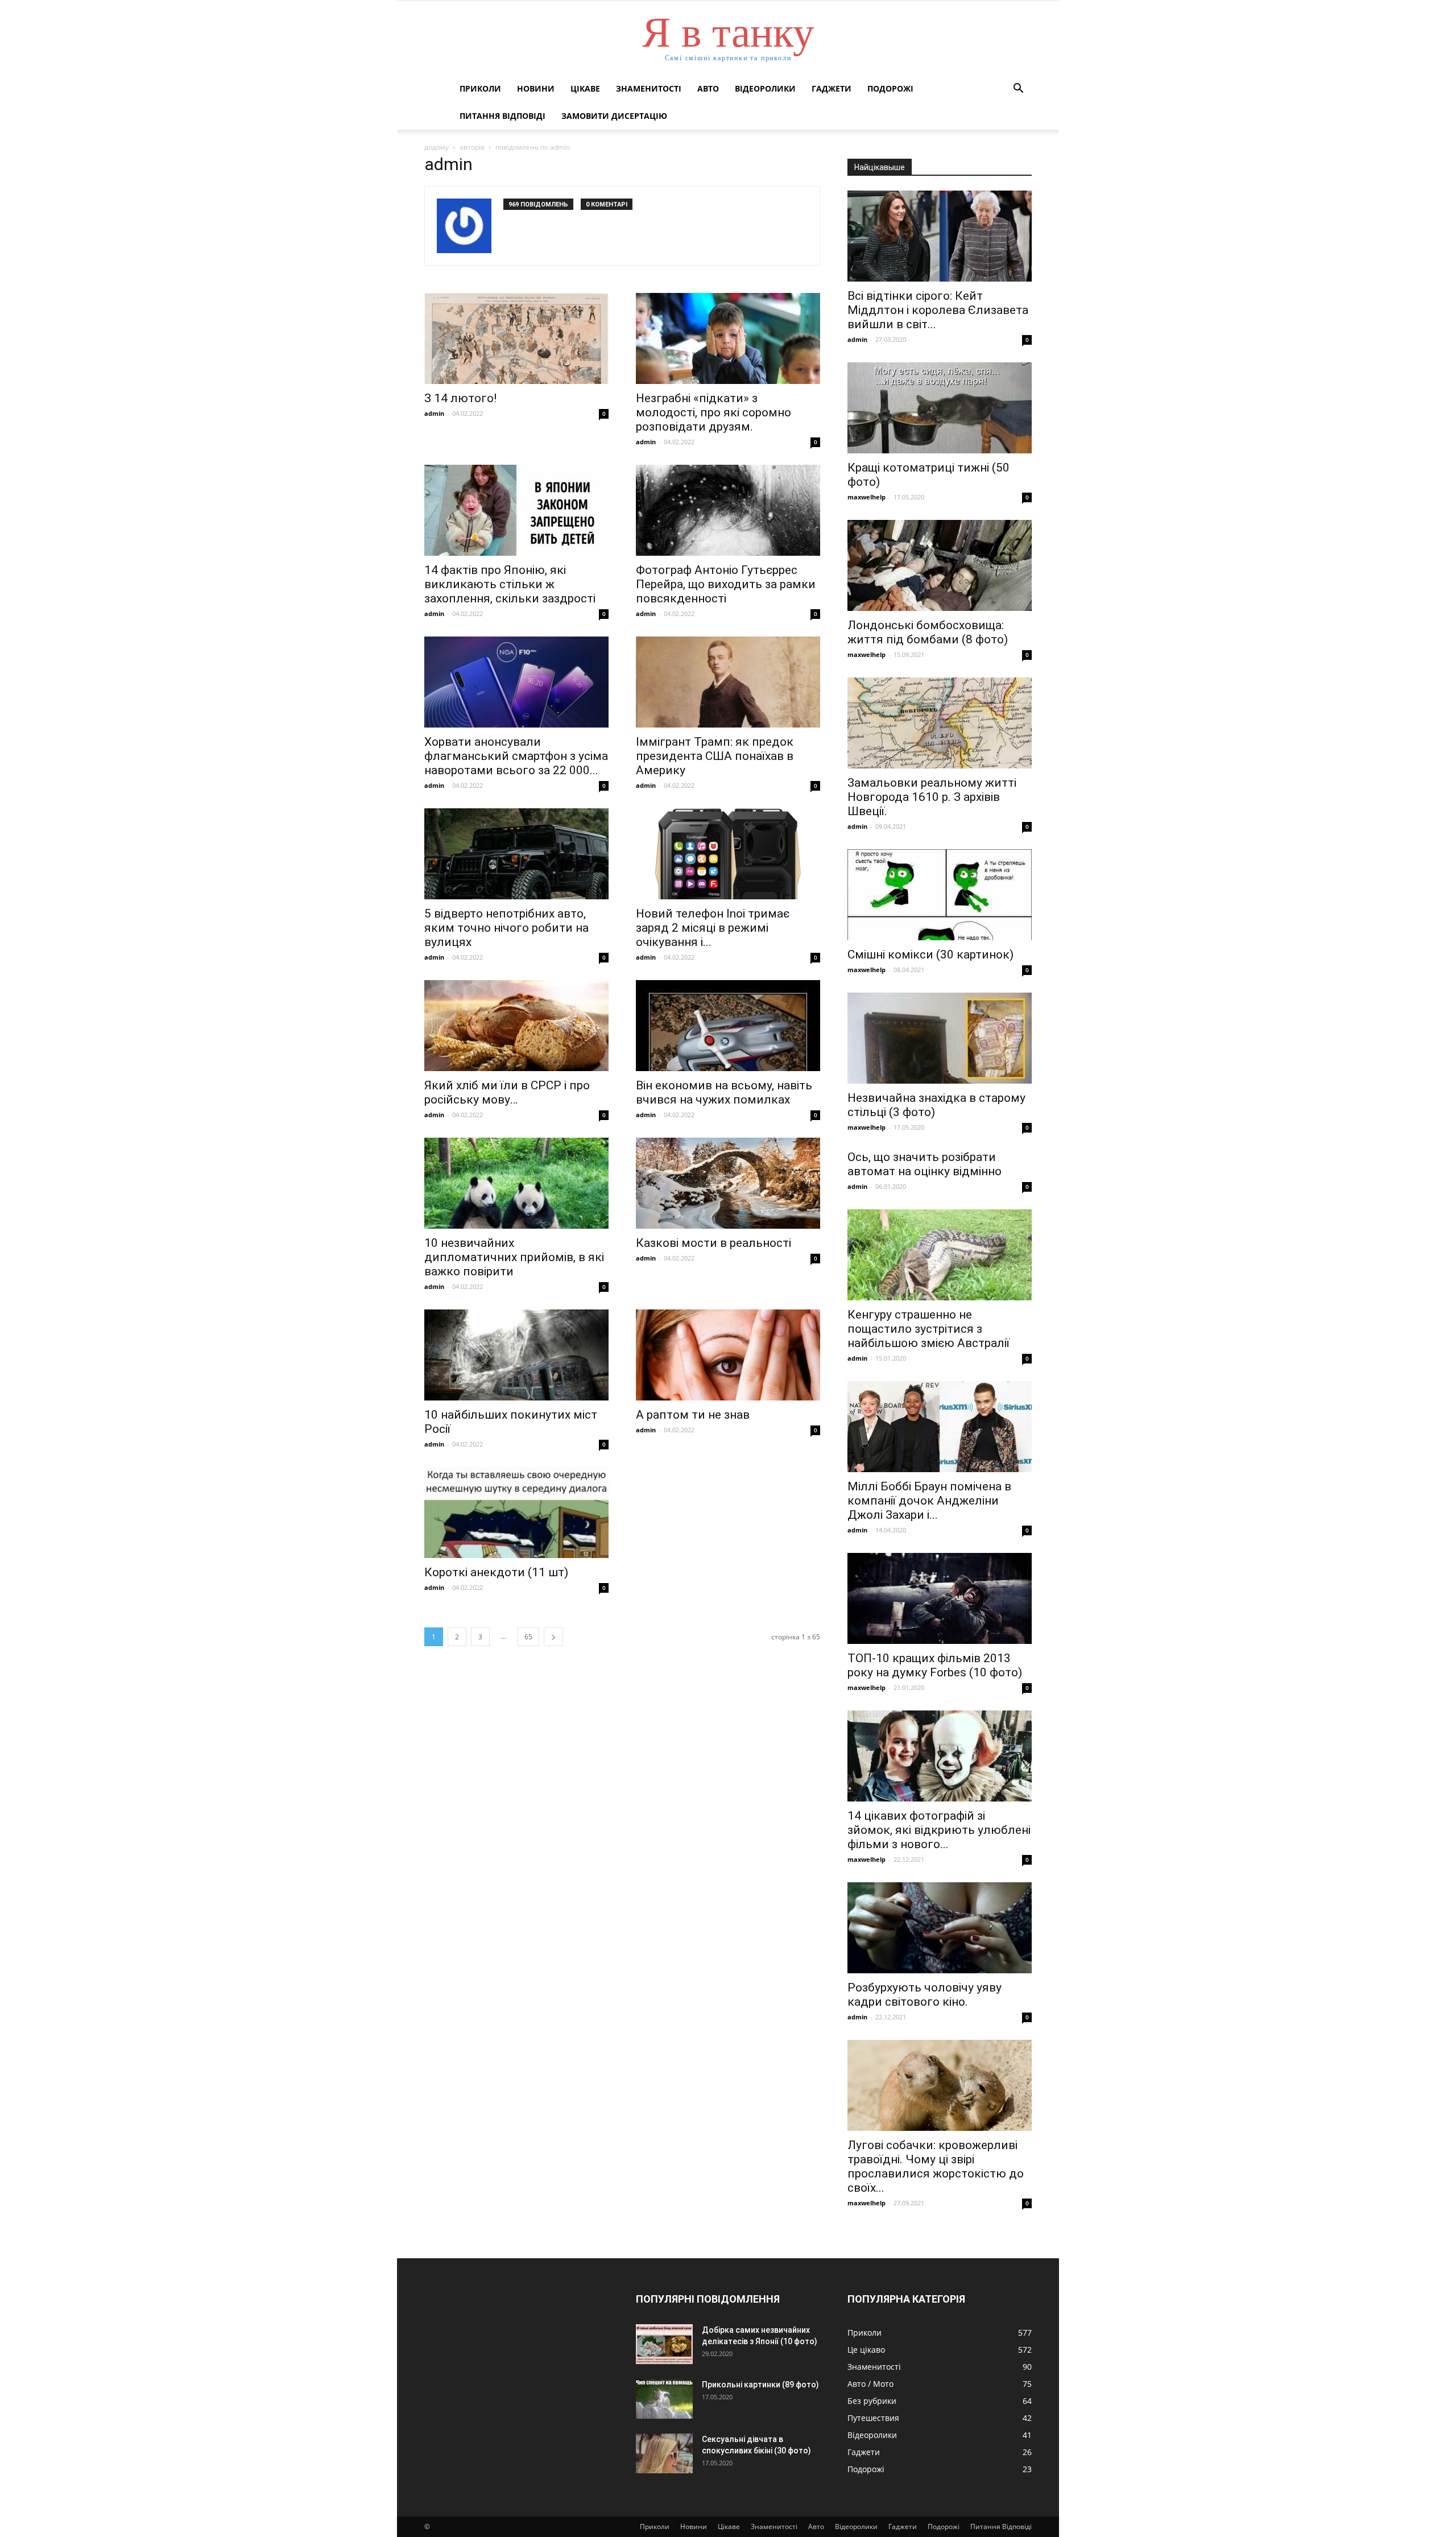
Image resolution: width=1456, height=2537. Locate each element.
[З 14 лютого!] (516, 338)
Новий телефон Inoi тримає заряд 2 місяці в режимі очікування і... (713, 928)
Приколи (480, 88)
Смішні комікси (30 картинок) (930, 955)
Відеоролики (765, 88)
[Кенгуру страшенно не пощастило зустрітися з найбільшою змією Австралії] (940, 1255)
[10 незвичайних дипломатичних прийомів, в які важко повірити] (516, 1183)
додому (437, 147)
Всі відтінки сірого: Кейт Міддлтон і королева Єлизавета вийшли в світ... (938, 310)
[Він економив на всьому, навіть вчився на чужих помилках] (728, 1026)
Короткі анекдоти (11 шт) (496, 1572)
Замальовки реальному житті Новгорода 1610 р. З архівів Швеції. (932, 797)
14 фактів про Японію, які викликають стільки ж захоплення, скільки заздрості (510, 584)
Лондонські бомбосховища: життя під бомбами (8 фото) (928, 632)
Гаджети (832, 88)
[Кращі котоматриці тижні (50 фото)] (940, 408)
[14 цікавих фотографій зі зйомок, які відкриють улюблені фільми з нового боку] (940, 1756)
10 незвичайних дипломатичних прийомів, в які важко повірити (514, 1257)
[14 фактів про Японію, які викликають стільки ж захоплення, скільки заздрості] (516, 510)
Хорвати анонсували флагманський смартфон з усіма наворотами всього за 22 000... (516, 756)
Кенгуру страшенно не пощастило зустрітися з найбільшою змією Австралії (928, 1329)
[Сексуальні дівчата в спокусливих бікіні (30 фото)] (664, 2453)
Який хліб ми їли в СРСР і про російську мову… (507, 1092)
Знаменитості (649, 88)
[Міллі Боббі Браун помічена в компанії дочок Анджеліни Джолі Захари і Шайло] (940, 1427)
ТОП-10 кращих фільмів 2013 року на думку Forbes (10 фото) (935, 1665)
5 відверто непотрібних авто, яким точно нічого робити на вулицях (506, 928)
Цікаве (585, 88)
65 (528, 1637)
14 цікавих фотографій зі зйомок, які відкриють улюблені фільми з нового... (939, 1830)
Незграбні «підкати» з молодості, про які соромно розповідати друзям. (713, 412)
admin (434, 413)
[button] (1018, 90)
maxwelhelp (866, 497)
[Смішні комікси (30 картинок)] (940, 895)
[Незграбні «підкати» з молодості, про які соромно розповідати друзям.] (728, 338)
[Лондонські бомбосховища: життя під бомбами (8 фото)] (940, 565)
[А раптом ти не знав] (728, 1355)
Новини (536, 88)
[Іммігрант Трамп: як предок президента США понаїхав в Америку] (728, 682)
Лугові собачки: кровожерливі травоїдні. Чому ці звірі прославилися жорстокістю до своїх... (936, 2166)
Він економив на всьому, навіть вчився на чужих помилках (724, 1092)
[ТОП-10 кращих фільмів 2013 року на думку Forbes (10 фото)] (940, 1598)
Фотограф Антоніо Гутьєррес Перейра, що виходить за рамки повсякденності (726, 584)
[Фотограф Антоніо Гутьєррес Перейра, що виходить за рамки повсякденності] (728, 510)
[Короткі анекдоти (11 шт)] (516, 1513)
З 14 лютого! (460, 398)
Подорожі (890, 88)
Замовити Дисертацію (614, 116)
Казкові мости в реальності (713, 1243)
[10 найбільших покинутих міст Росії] (516, 1355)
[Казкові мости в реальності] (728, 1183)
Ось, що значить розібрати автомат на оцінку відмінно (925, 1164)
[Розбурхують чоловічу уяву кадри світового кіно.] (940, 1928)
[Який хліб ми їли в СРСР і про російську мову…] (516, 1026)
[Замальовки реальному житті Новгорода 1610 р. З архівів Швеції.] (940, 723)
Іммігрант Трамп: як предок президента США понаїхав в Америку (715, 756)
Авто (708, 88)
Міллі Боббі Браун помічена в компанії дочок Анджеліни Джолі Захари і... (929, 1501)
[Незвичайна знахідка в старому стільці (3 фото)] (940, 1038)
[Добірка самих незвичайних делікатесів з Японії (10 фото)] (664, 2344)
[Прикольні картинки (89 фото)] (664, 2399)
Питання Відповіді (502, 116)
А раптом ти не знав (693, 1415)
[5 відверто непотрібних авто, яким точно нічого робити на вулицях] (516, 854)
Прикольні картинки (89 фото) (760, 2385)
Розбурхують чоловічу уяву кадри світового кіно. (925, 1995)
